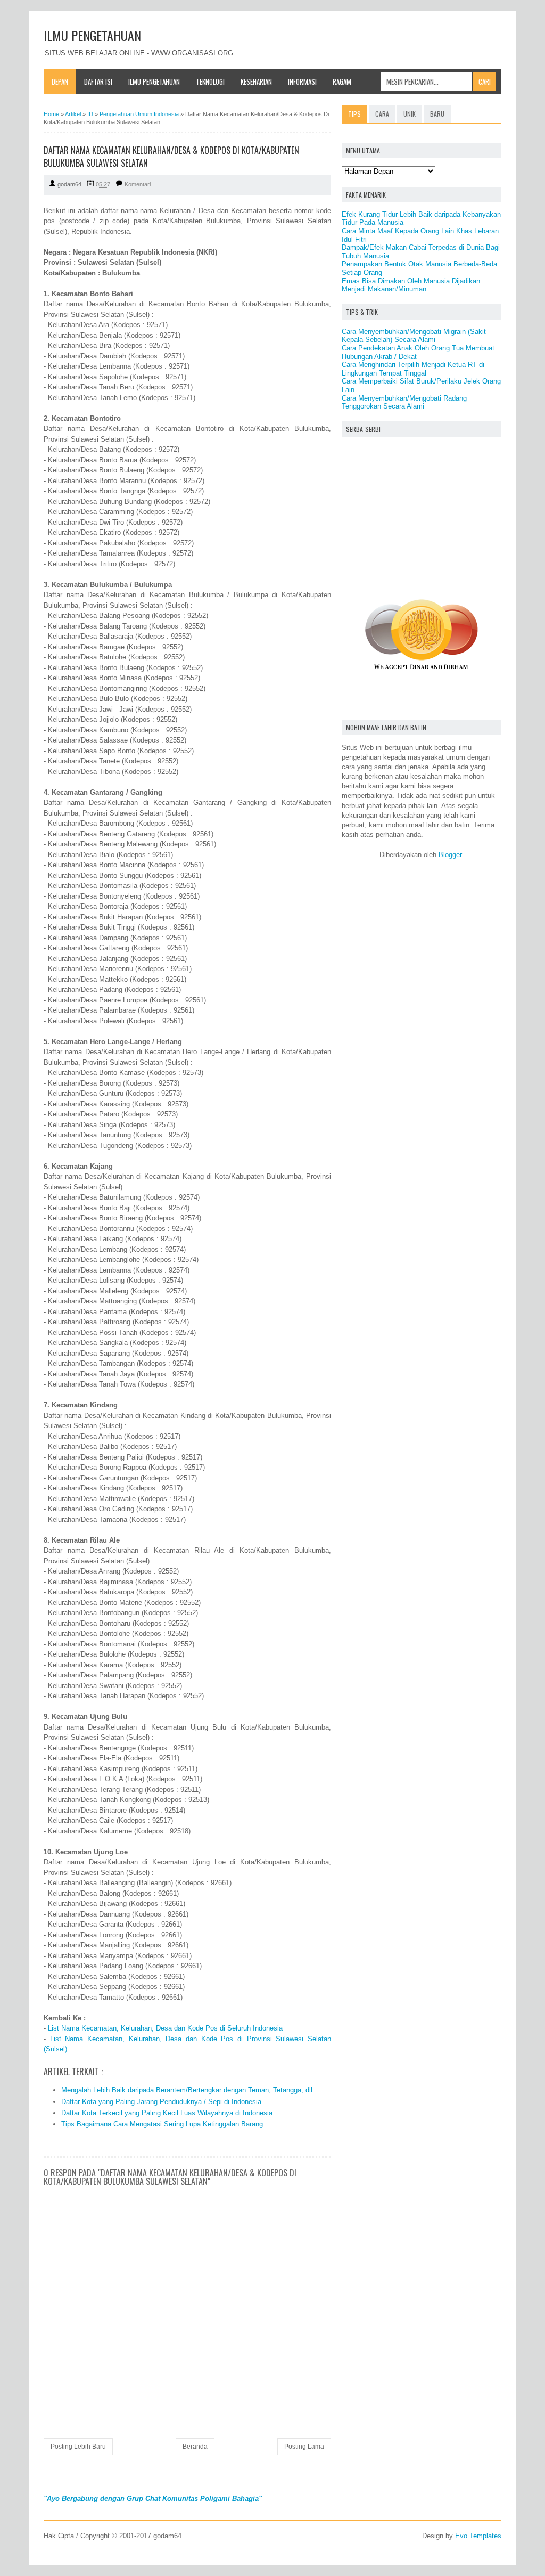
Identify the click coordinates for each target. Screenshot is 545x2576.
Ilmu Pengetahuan (154, 81)
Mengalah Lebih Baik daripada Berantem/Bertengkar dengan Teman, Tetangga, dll (187, 2090)
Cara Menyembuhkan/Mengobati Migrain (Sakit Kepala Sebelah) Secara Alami (414, 336)
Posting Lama (304, 2447)
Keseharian (256, 81)
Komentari (138, 184)
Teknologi (210, 81)
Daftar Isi (98, 81)
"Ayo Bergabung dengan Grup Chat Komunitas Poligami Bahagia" (153, 2498)
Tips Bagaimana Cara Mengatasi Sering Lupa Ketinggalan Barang (162, 2124)
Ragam (342, 81)
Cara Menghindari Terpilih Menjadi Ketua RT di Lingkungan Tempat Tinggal (413, 369)
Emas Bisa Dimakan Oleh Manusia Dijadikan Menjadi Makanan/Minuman (411, 285)
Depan (60, 81)
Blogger (450, 855)
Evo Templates (478, 2536)
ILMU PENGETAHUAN (92, 35)
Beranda (195, 2447)
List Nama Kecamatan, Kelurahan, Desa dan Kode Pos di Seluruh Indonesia (165, 2028)
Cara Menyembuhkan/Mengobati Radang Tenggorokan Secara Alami (404, 402)
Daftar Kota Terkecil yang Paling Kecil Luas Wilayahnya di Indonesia (167, 2113)
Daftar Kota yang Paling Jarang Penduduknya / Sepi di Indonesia (161, 2102)
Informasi (302, 81)
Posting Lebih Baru (78, 2447)
